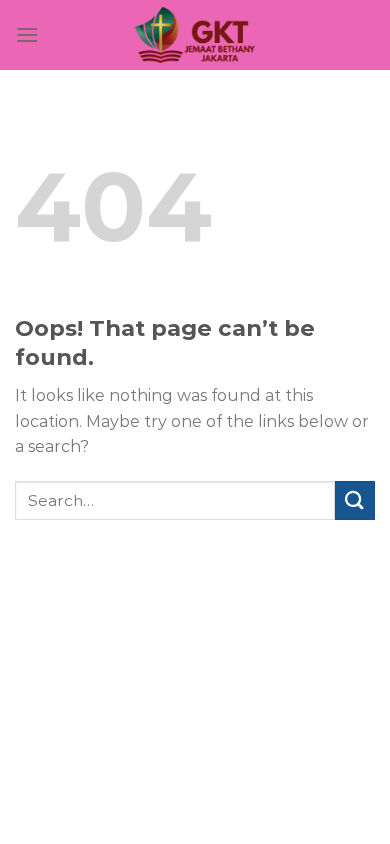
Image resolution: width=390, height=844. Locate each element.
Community (264, 597)
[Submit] (355, 500)
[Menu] (27, 34)
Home (105, 597)
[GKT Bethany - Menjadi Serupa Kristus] (195, 35)
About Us (175, 597)
